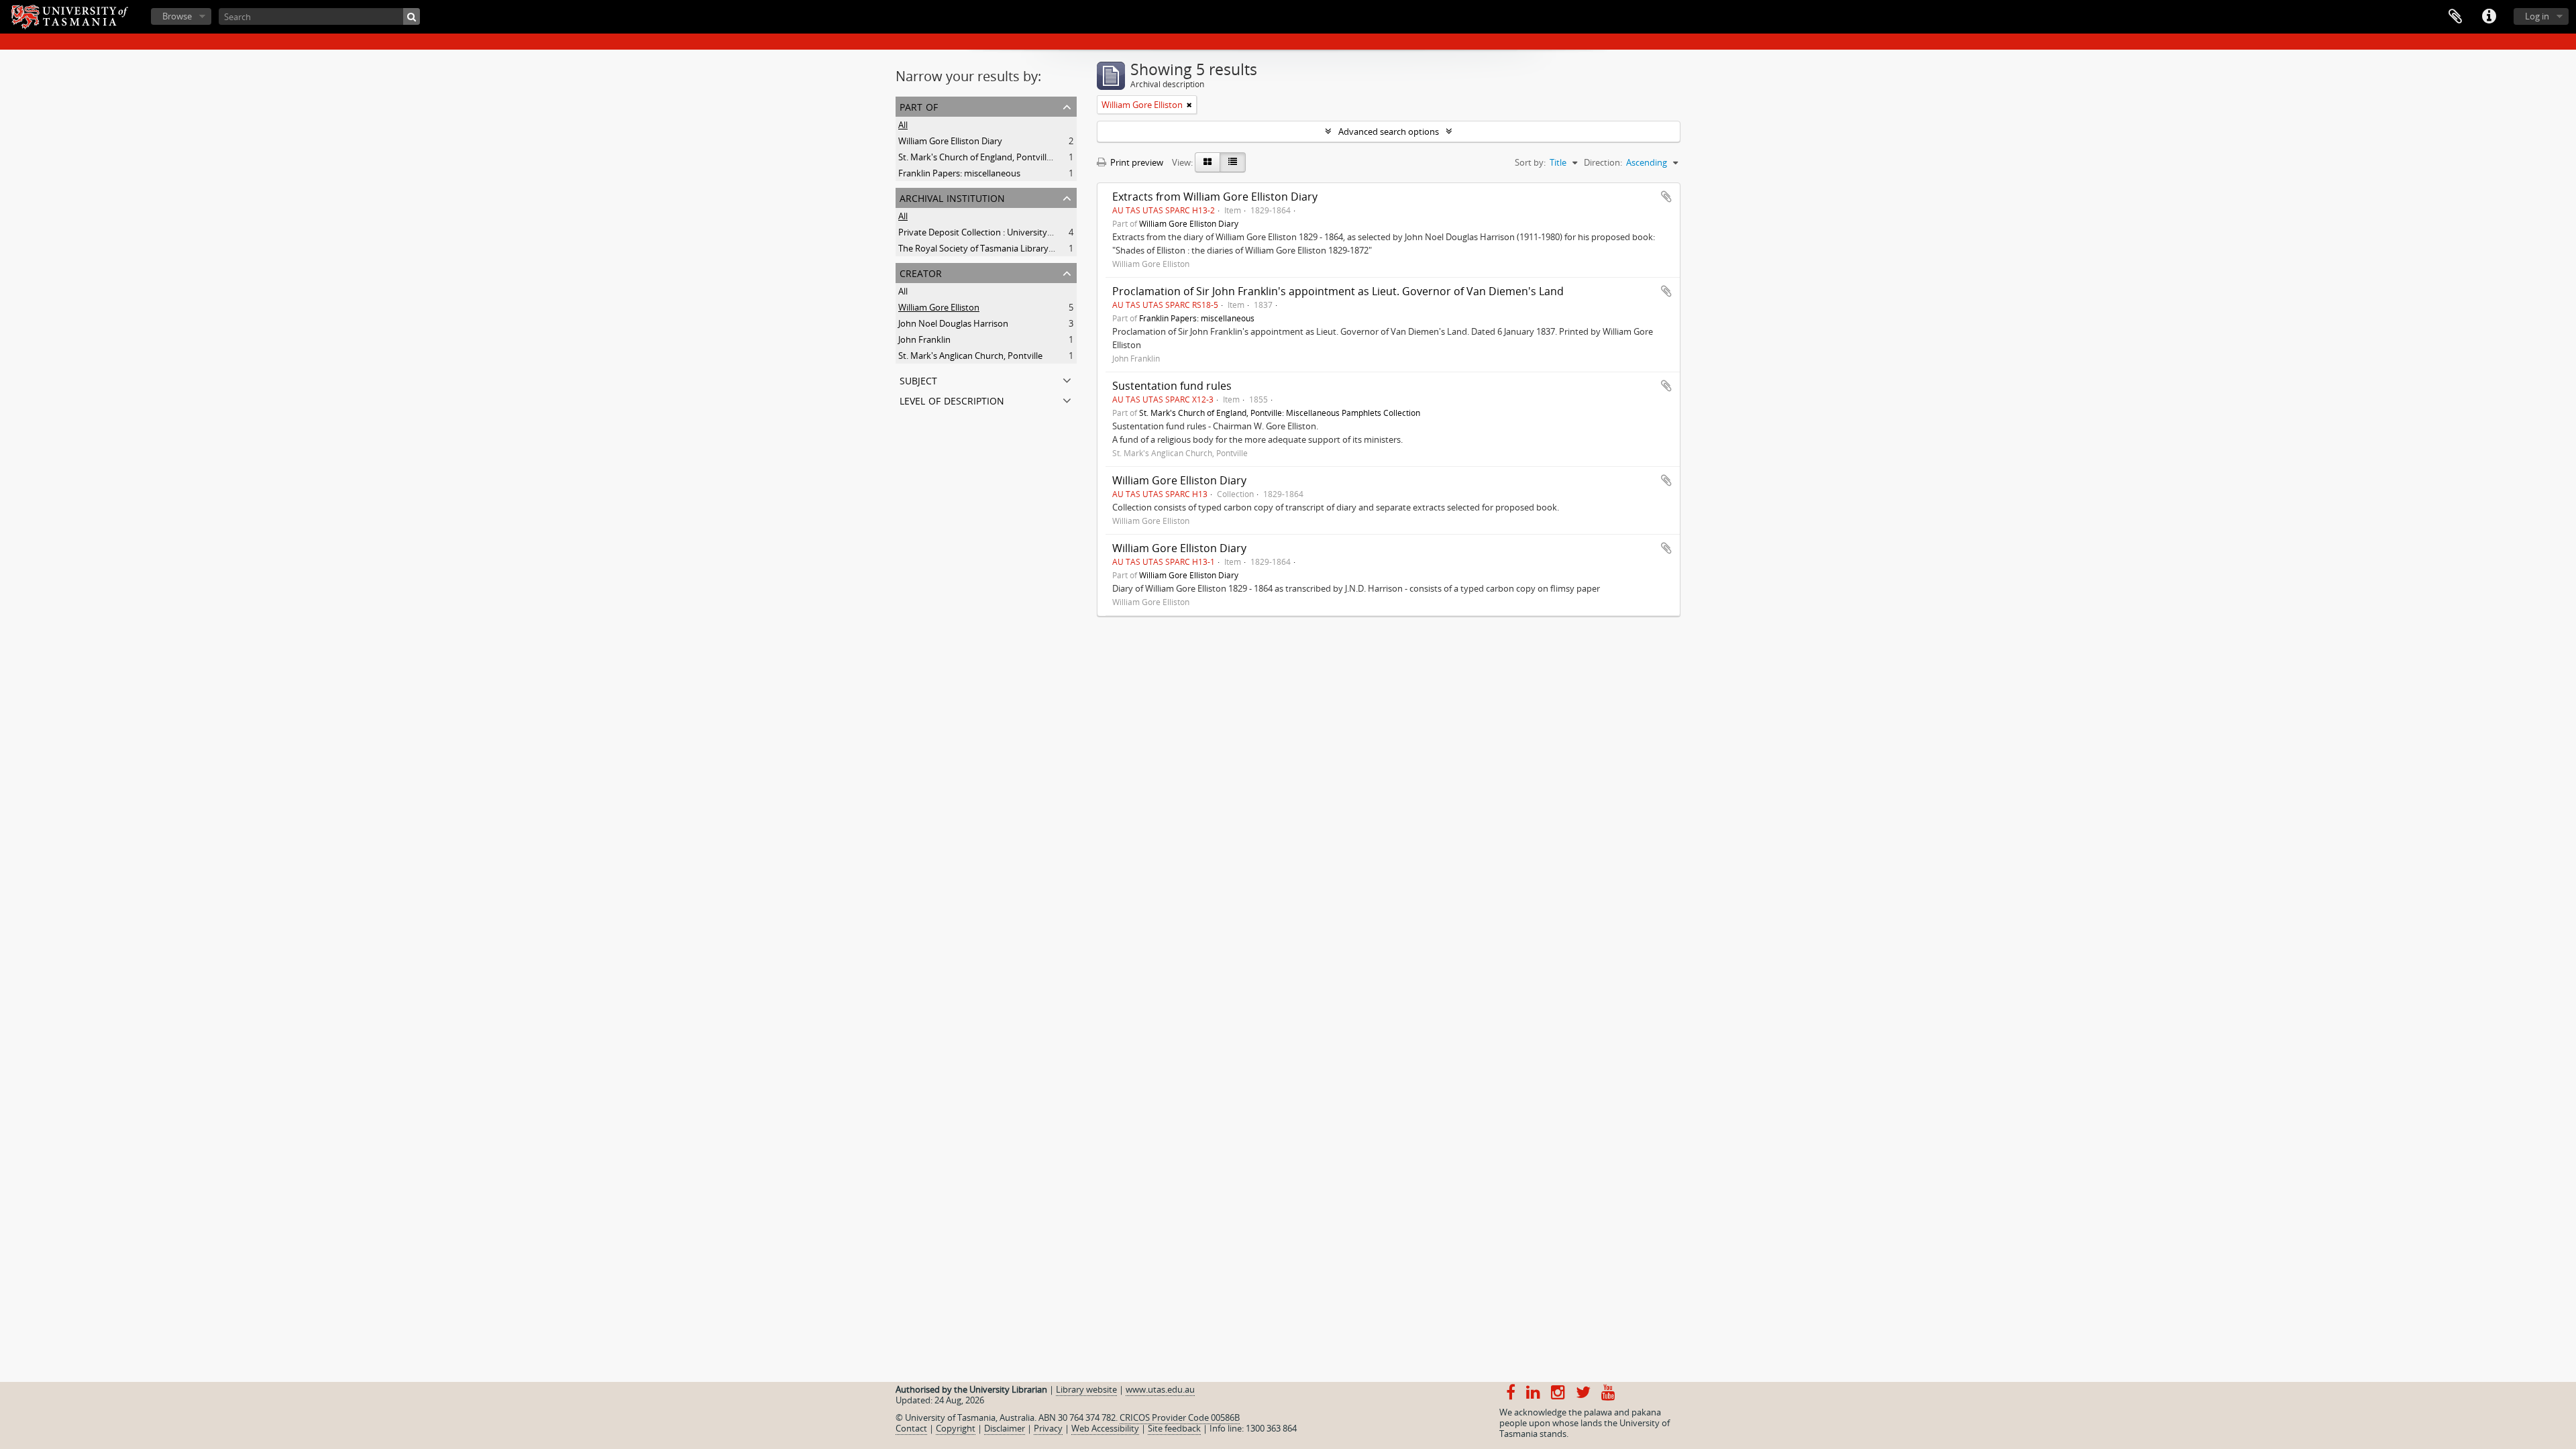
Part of (919, 106)
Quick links (2489, 17)
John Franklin (924, 339)
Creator (921, 272)
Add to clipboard (1666, 197)
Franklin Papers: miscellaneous (959, 173)
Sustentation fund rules (1172, 386)
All (903, 125)
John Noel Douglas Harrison (953, 323)
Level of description (952, 399)
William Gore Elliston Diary (950, 141)
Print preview (1136, 162)
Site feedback (1174, 1428)
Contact (911, 1428)
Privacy (1048, 1428)
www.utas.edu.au (1160, 1389)
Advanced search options (1389, 131)
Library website (1086, 1389)
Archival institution (952, 197)
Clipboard (2455, 17)
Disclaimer (1005, 1428)
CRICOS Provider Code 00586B (1180, 1417)
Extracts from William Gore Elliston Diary (1215, 197)
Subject (918, 379)
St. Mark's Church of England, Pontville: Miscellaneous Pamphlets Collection (1048, 157)
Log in (2537, 16)
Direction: (1603, 162)
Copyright (956, 1428)
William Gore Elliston (939, 307)
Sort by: (1530, 162)
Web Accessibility (1105, 1428)
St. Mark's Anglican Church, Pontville (970, 356)
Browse (177, 16)
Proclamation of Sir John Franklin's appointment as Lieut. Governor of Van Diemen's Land (1338, 291)
